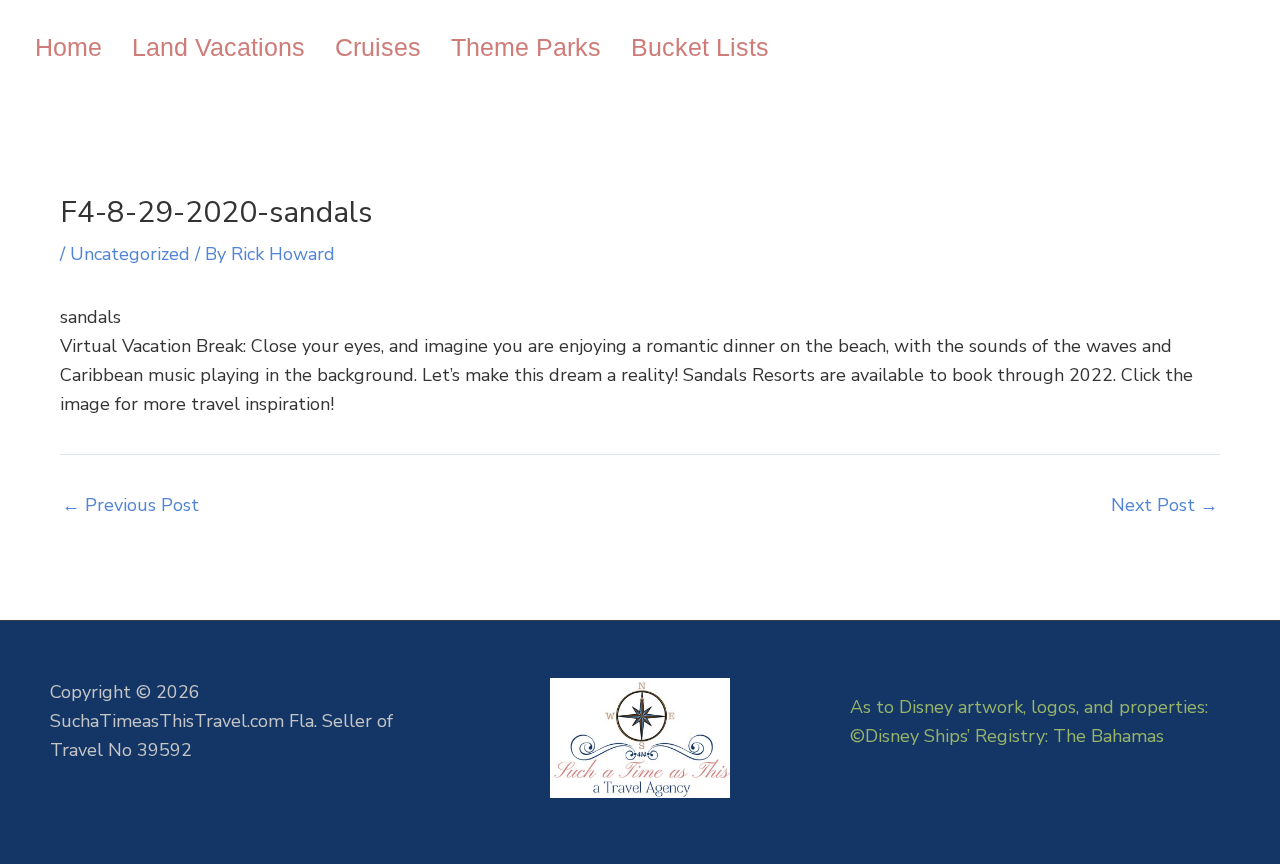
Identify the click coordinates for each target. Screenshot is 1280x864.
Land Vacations (218, 47)
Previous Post (130, 505)
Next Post (1164, 505)
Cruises (378, 47)
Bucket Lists (700, 47)
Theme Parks (526, 47)
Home (68, 47)
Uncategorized (130, 254)
